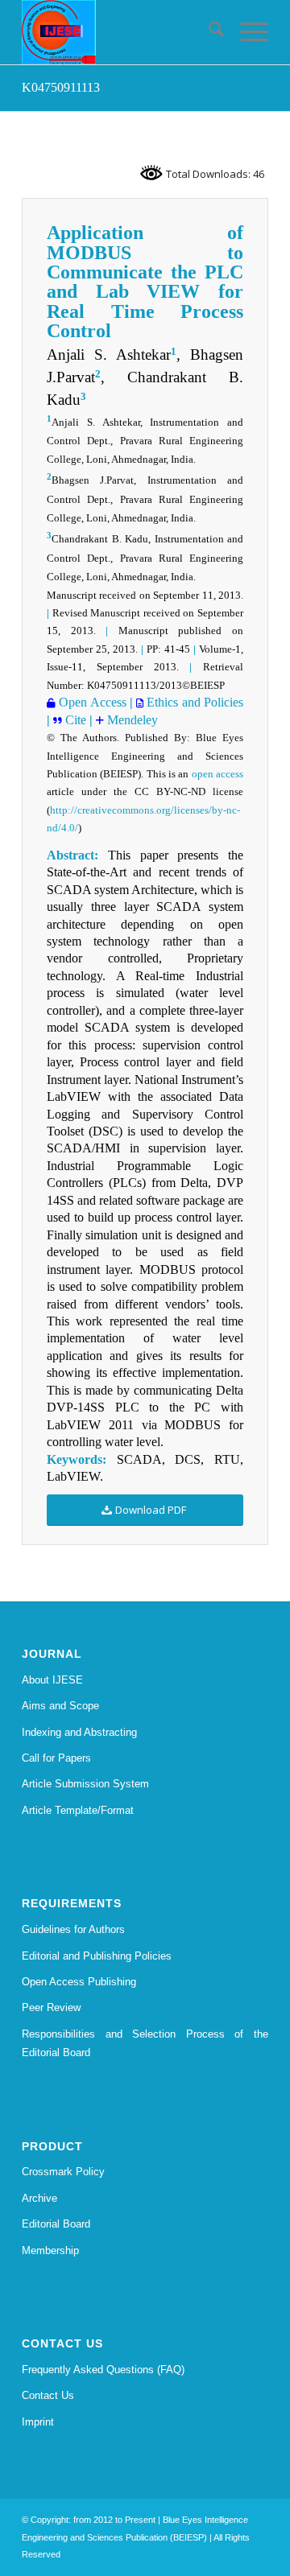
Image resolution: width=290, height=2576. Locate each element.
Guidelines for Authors (73, 1929)
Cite (76, 720)
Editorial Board (56, 2224)
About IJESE (52, 1680)
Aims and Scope (60, 1706)
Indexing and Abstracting (79, 1732)
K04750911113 (61, 87)
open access (217, 774)
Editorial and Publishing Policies (97, 1956)
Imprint (38, 2422)
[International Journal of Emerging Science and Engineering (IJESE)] (120, 32)
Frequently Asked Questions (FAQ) (103, 2370)
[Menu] (246, 32)
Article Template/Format (78, 1810)
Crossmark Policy (63, 2172)
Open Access (91, 702)
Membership (50, 2250)
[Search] (208, 32)
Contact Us (48, 2395)
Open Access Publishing (79, 1982)
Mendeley (131, 720)
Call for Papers (56, 1758)
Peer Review (51, 2007)
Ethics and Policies (193, 702)
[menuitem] (208, 32)
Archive (39, 2198)
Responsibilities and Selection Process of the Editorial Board (145, 2043)
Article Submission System (85, 1784)
